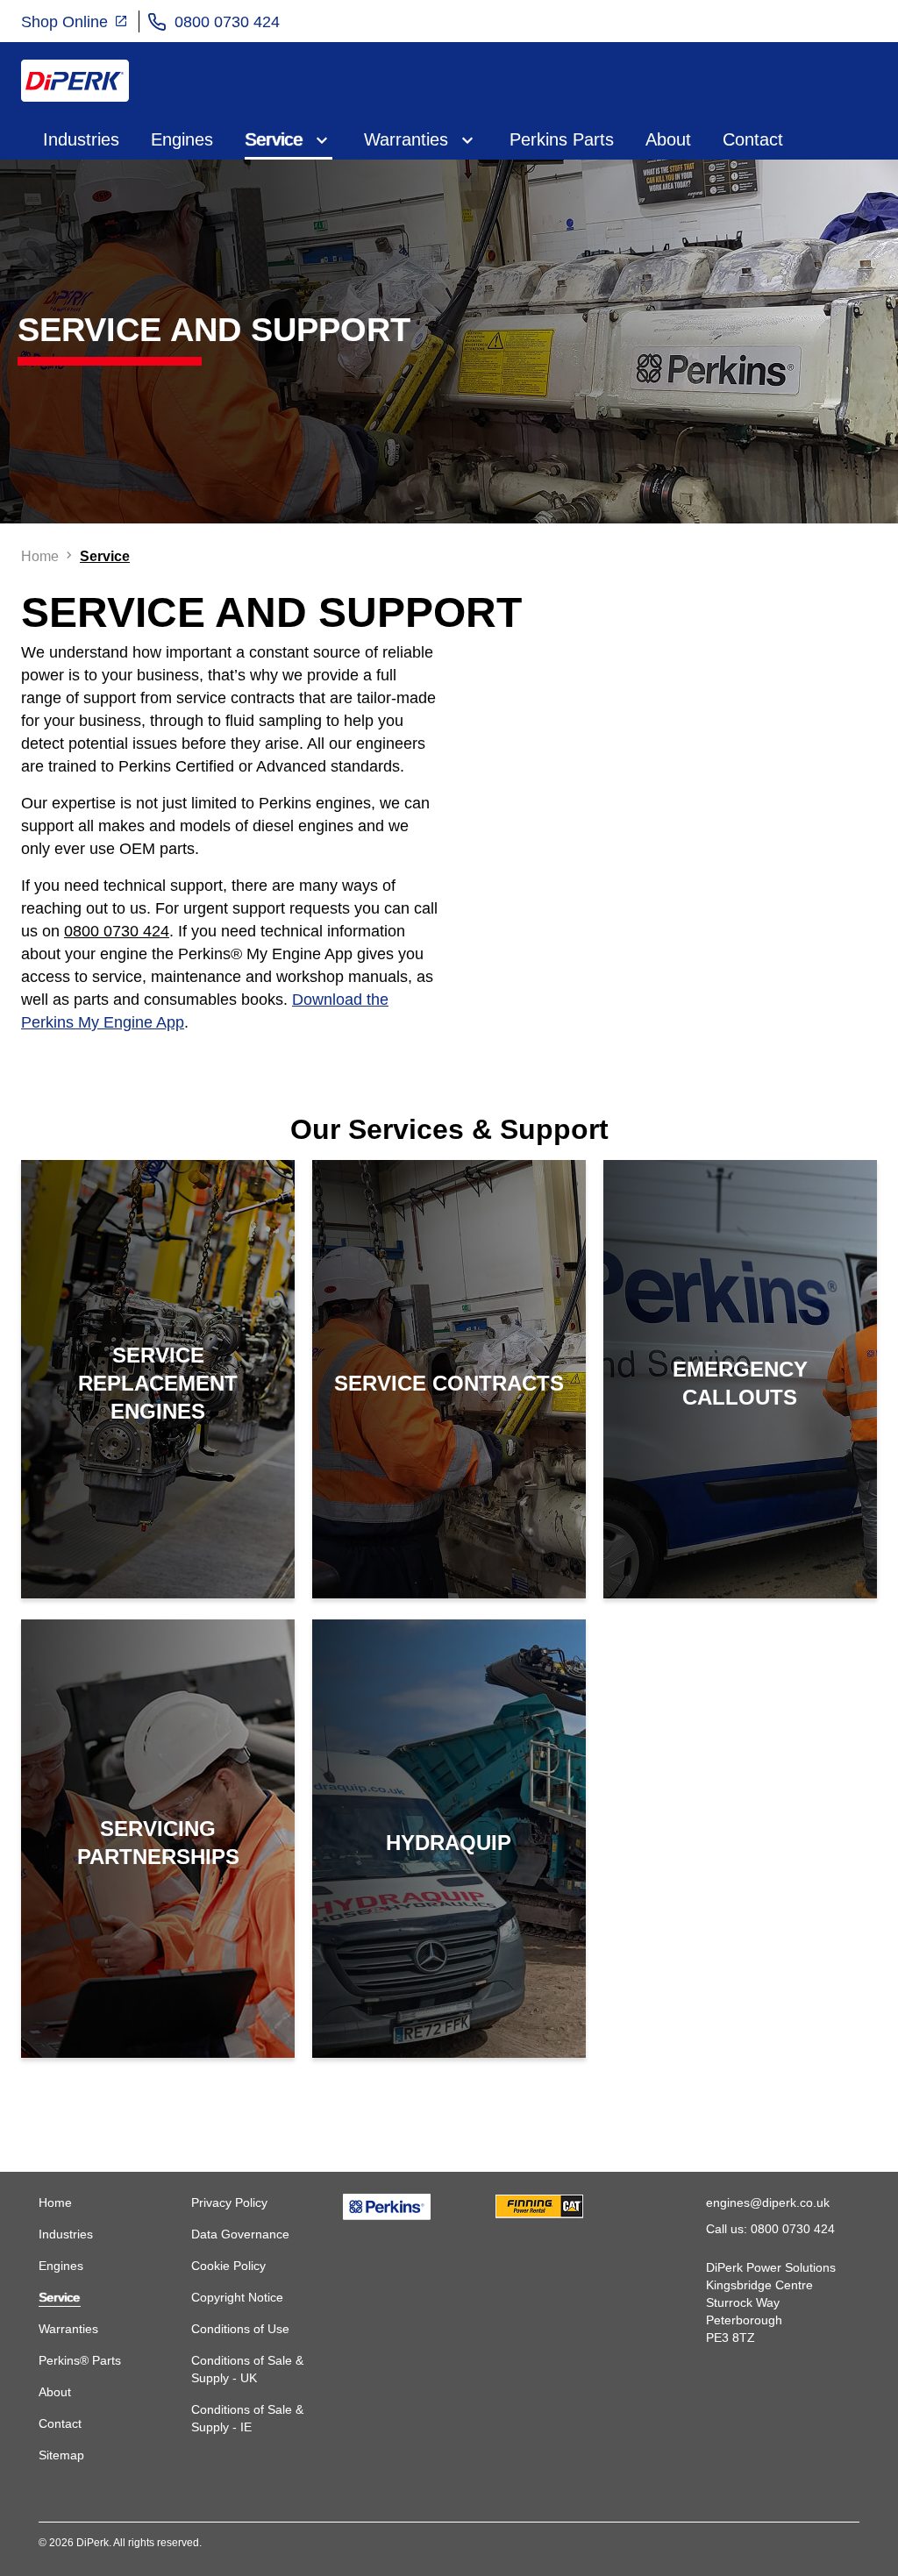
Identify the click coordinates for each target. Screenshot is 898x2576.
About (668, 139)
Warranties (406, 139)
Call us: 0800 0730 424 (770, 2229)
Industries (81, 139)
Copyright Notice (237, 2297)
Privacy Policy (229, 2202)
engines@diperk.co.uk (768, 2202)
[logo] (75, 81)
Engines (182, 139)
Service (274, 139)
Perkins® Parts (80, 2360)
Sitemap (61, 2455)
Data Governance (240, 2234)
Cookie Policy (228, 2266)
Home (55, 2202)
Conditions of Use (240, 2329)
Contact (753, 139)
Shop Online (67, 22)
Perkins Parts (562, 139)
